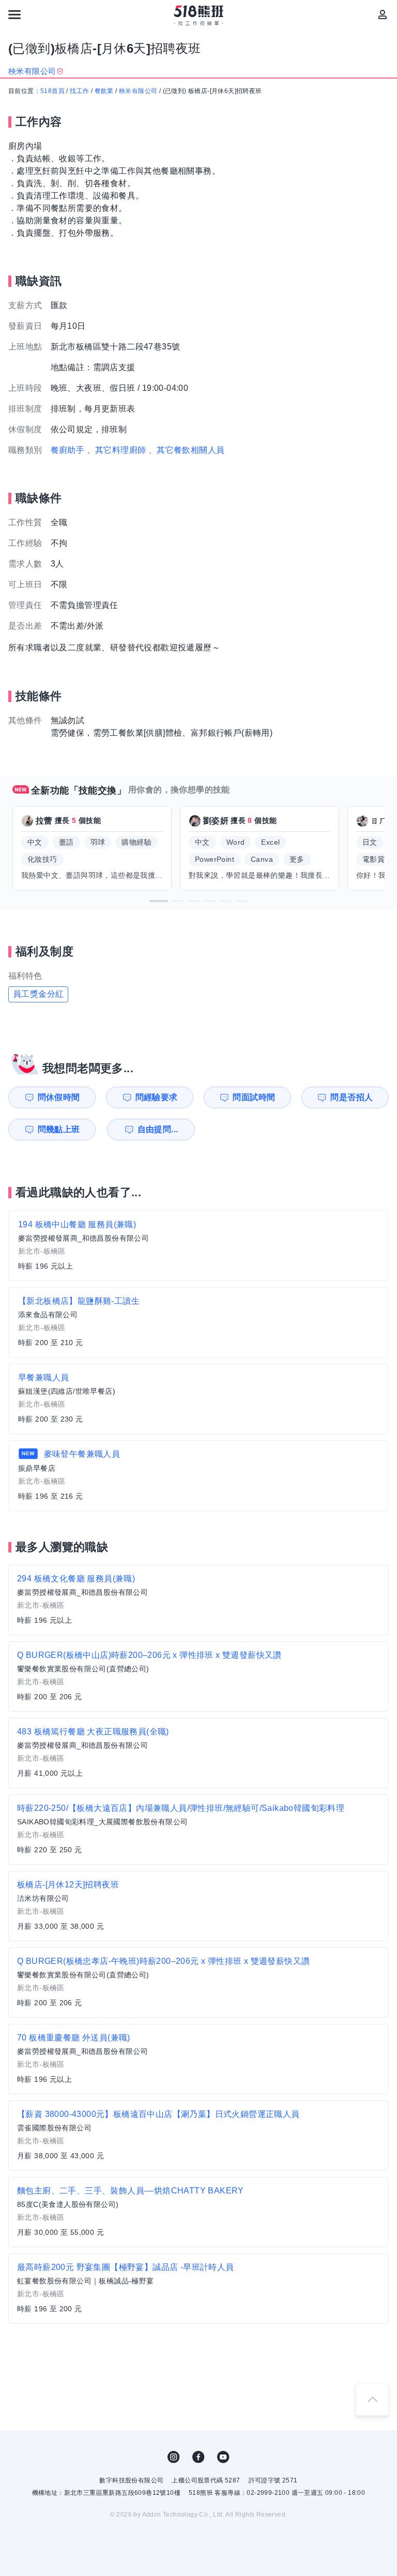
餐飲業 (104, 91)
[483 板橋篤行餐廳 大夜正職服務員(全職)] (198, 1753)
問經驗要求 (157, 1097)
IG (174, 2457)
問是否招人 (352, 1097)
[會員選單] (383, 14)
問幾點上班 (59, 1129)
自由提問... (158, 1129)
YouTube (223, 2457)
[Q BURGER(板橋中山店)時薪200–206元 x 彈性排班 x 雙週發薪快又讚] (198, 1676)
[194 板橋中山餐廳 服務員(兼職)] (198, 1246)
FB (198, 2457)
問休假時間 (59, 1097)
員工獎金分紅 (38, 994)
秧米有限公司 (138, 91)
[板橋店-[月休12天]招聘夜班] (198, 1906)
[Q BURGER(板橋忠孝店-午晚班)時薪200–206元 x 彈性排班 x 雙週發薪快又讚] (198, 1983)
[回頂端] (372, 2399)
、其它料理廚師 (117, 450)
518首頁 (52, 91)
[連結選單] (14, 14)
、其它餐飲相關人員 (187, 450)
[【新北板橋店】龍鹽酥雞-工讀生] (198, 1322)
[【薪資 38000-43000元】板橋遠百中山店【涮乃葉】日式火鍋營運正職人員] (198, 2136)
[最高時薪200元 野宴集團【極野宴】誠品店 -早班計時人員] (198, 2289)
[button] (159, 901)
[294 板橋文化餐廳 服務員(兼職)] (198, 1600)
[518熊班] (199, 16)
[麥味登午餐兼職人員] (198, 1476)
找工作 (79, 91)
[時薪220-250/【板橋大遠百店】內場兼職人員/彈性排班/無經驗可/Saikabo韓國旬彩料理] (198, 1830)
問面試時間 (254, 1097)
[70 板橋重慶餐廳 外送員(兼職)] (198, 2059)
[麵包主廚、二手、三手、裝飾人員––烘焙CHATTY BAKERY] (198, 2212)
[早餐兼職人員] (198, 1399)
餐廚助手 (68, 450)
